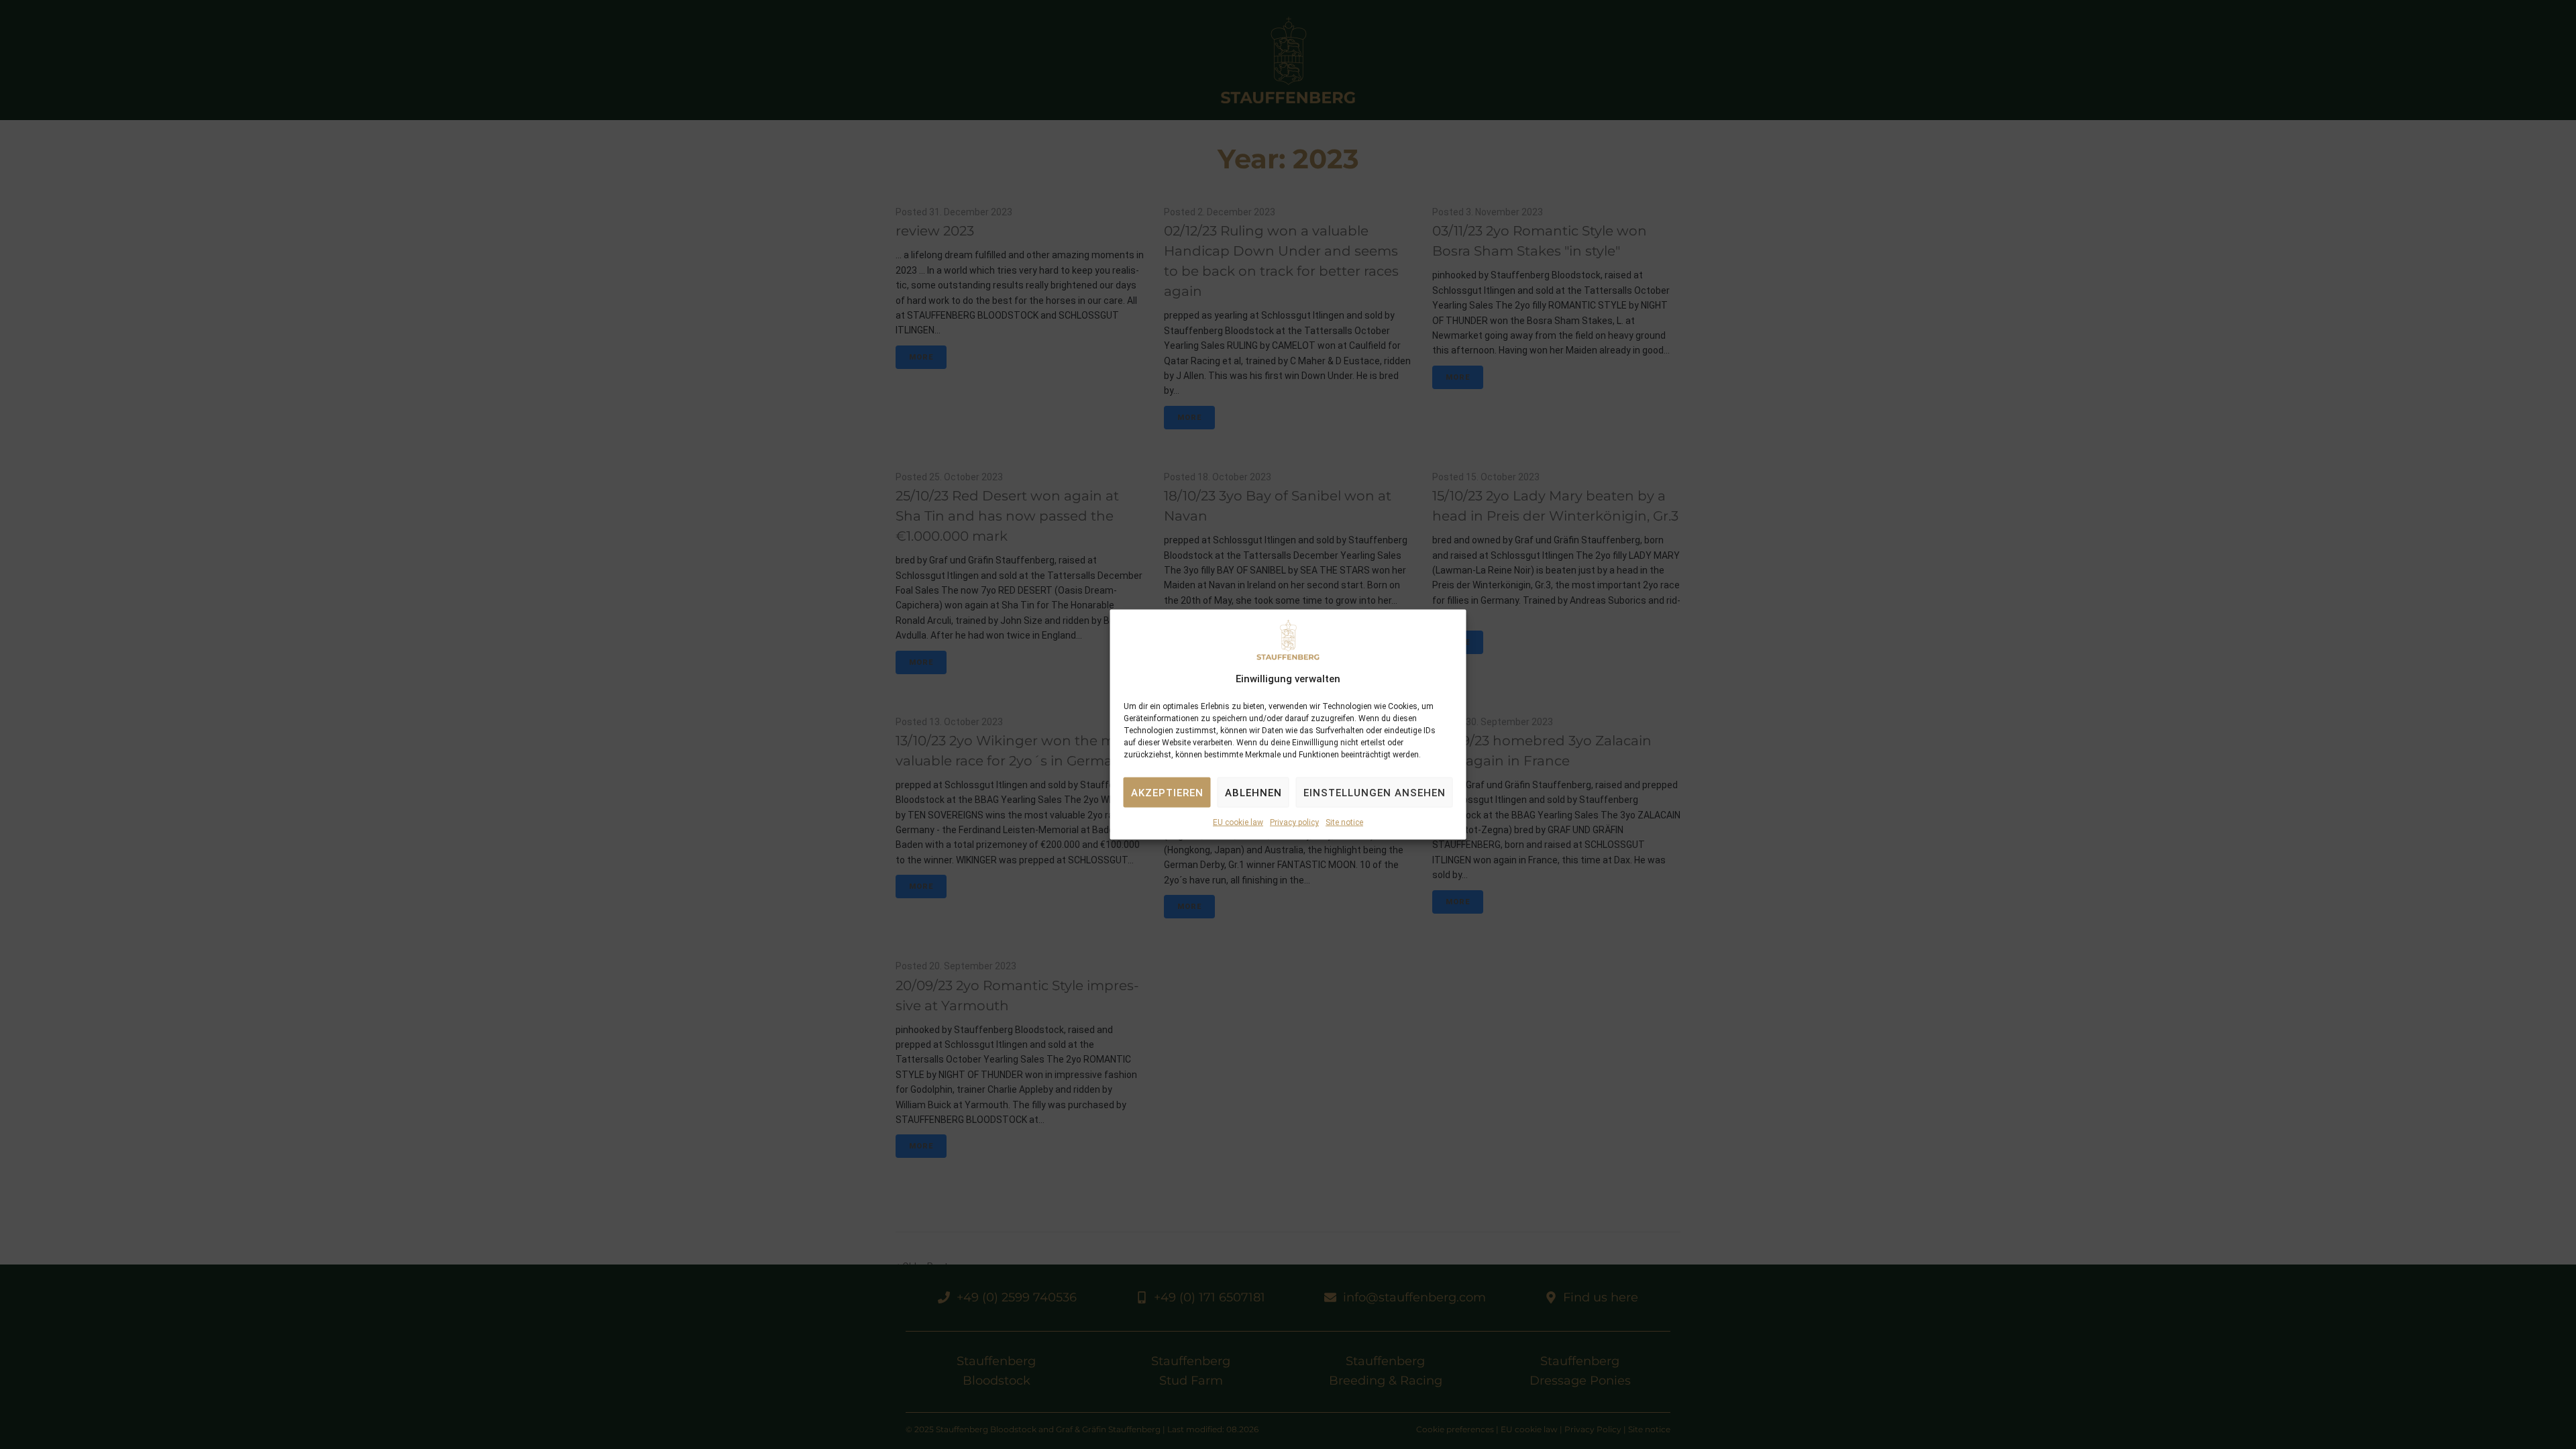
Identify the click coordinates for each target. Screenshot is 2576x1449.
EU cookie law (1238, 822)
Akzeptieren (1167, 793)
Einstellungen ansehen (1375, 793)
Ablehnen (1253, 793)
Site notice (1344, 822)
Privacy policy (1294, 822)
